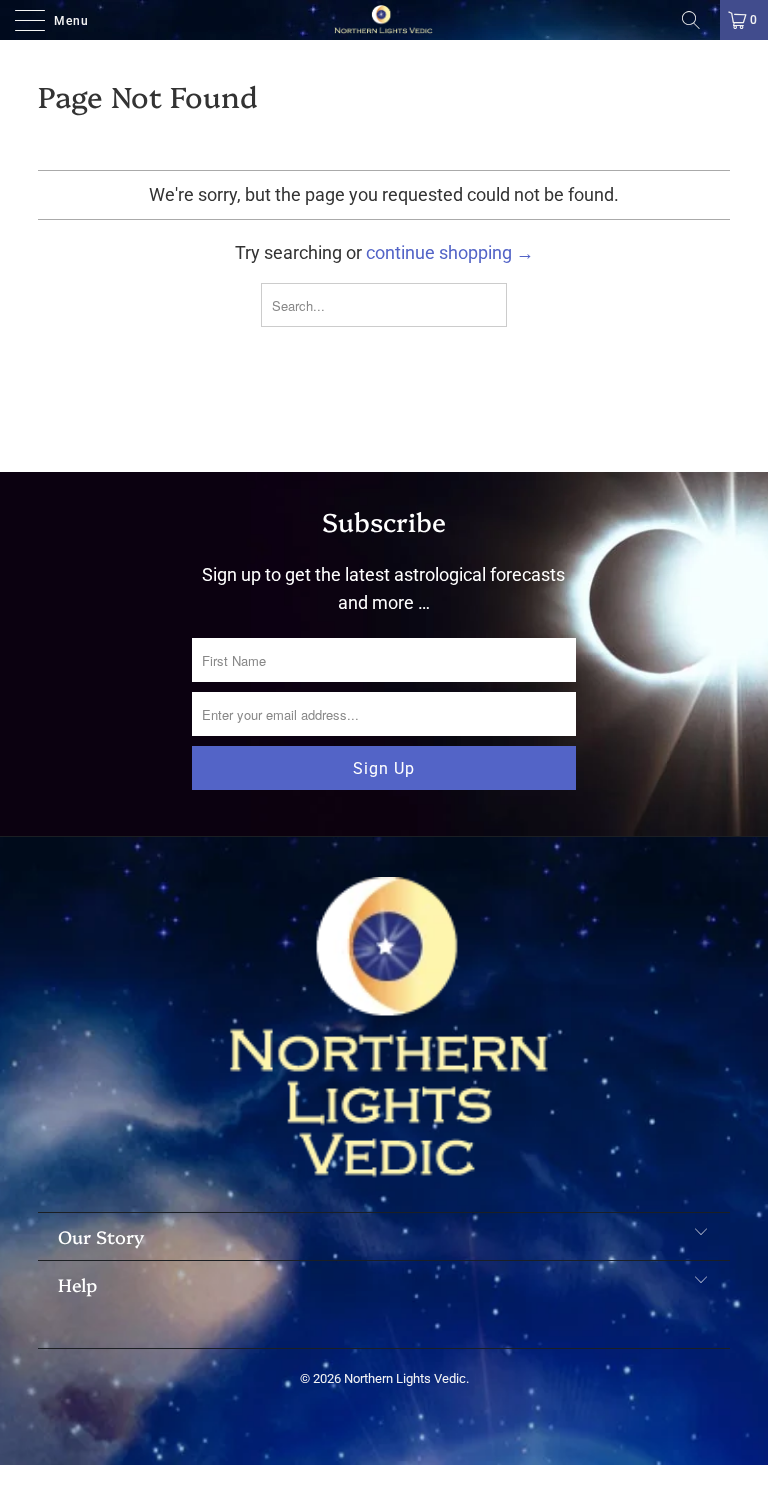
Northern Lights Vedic (405, 1378)
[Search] (698, 20)
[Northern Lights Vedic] (384, 20)
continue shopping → (450, 252)
